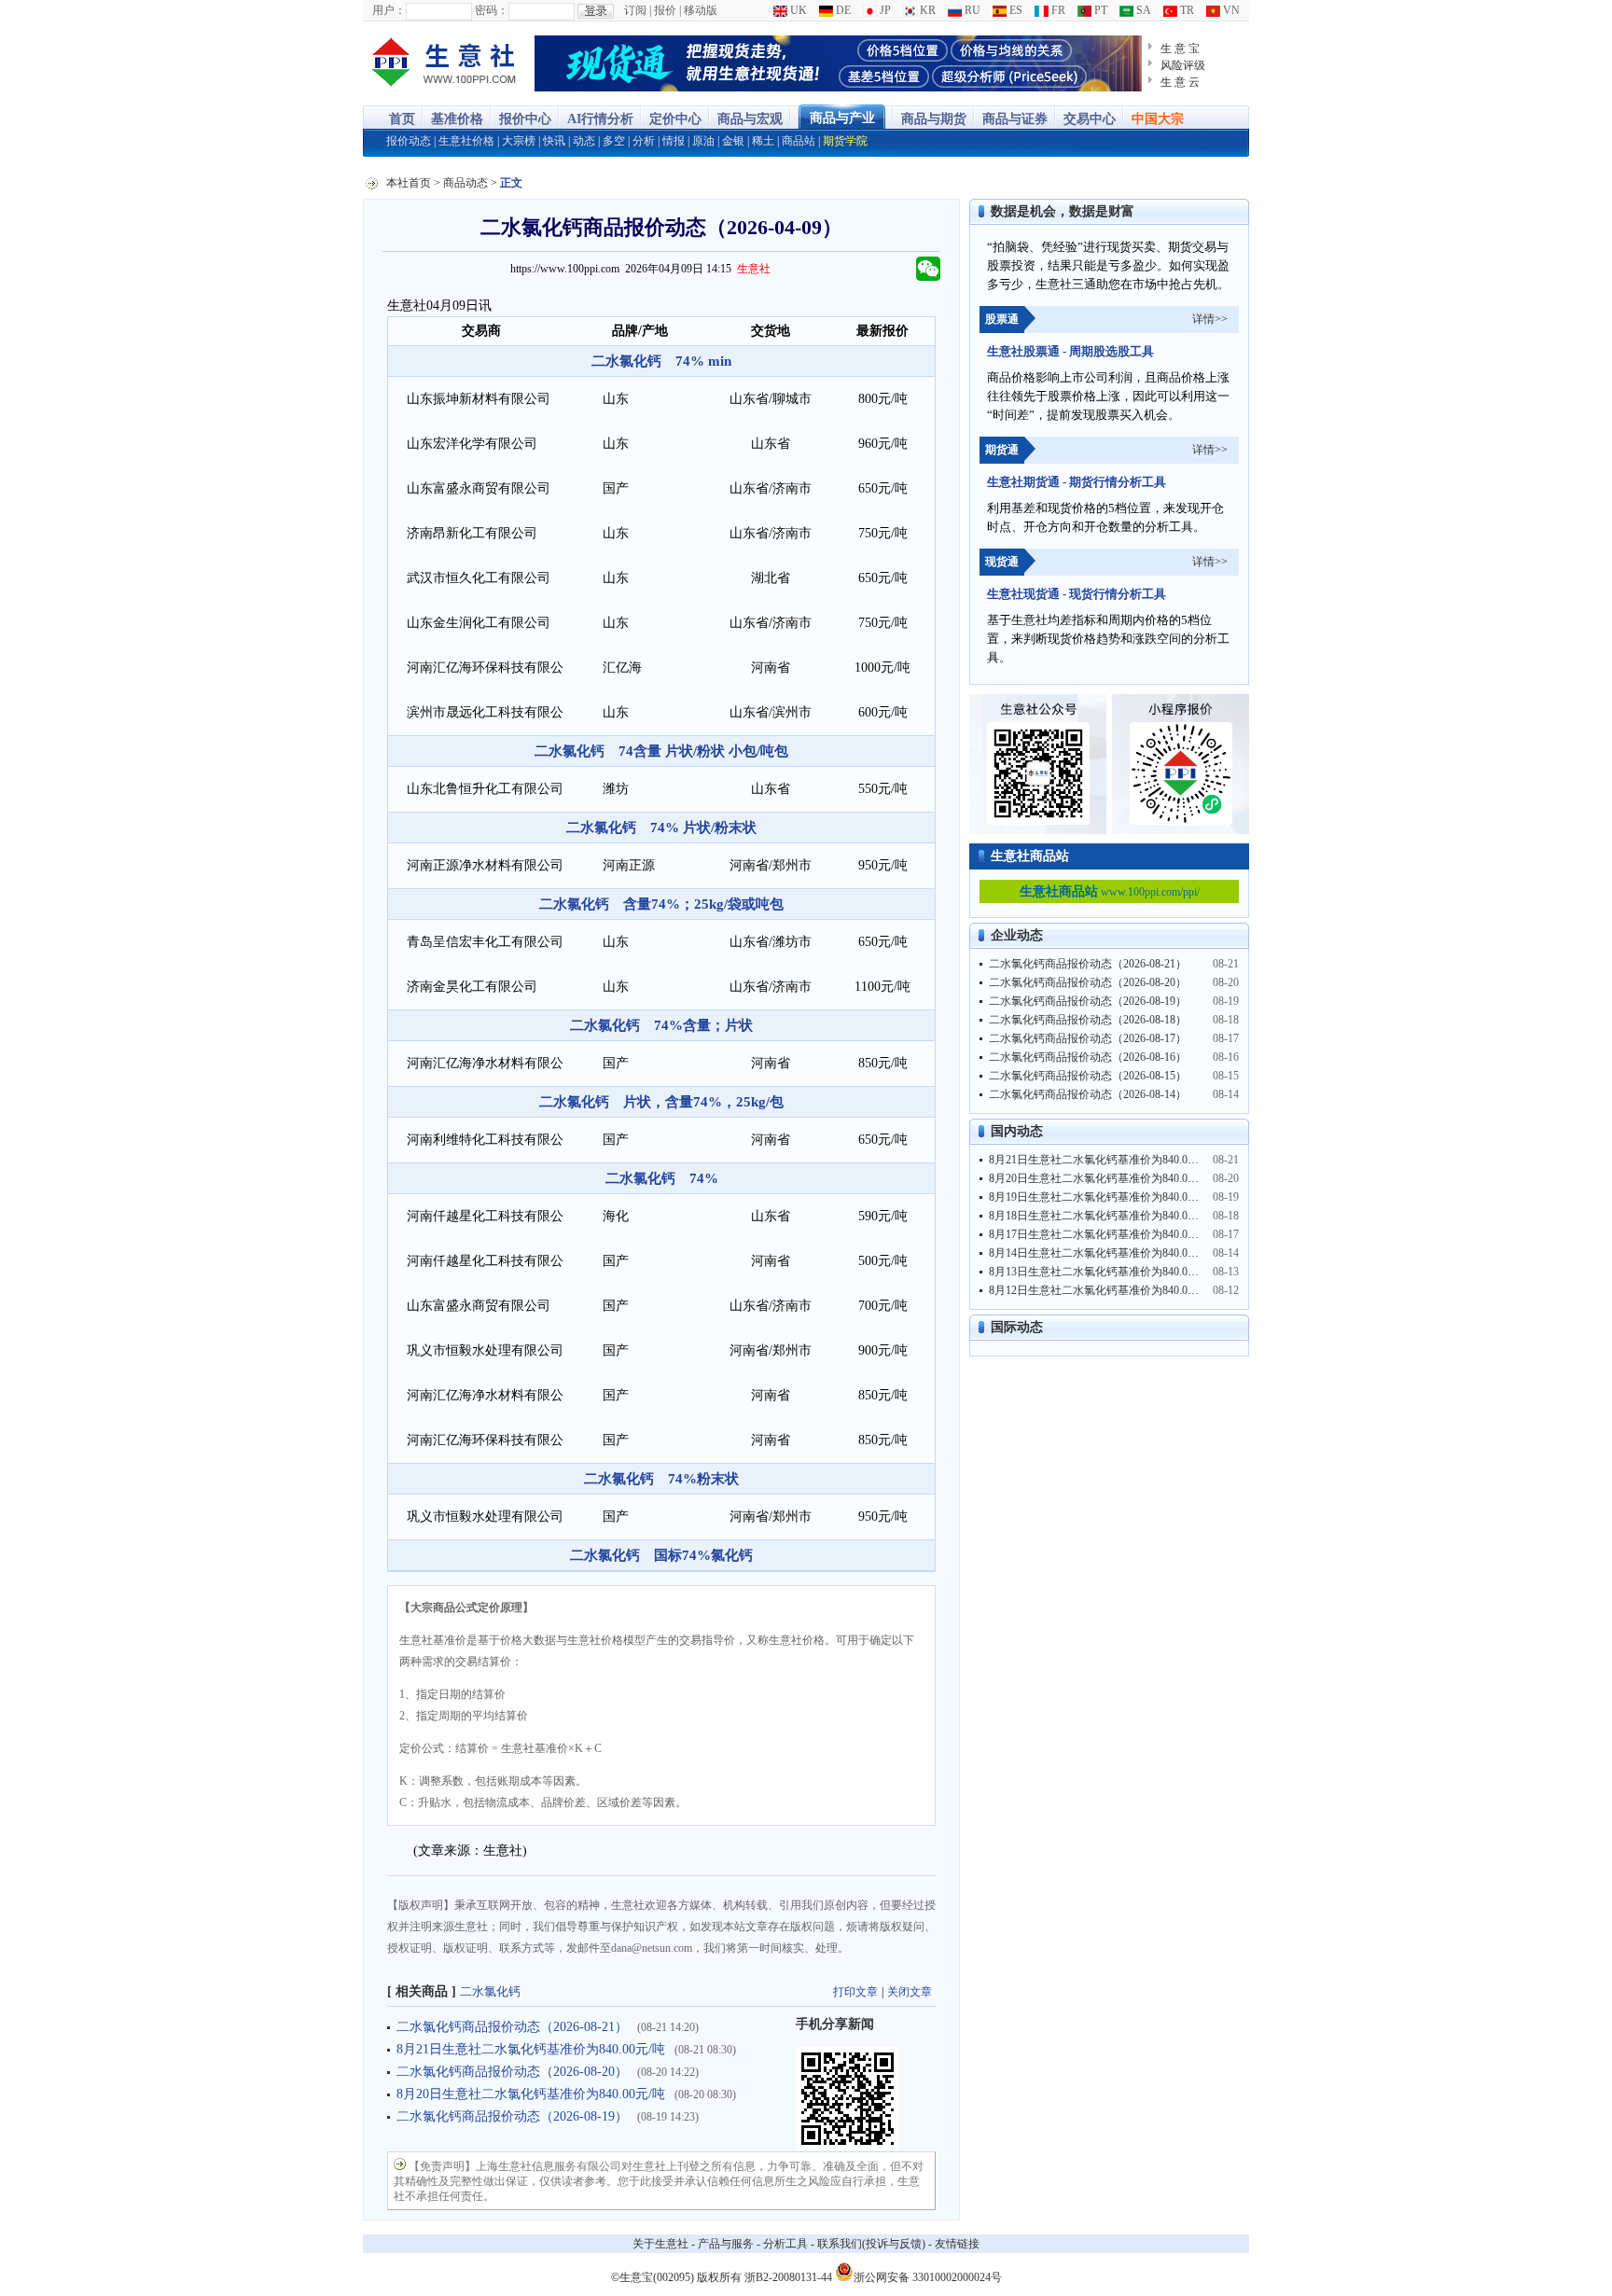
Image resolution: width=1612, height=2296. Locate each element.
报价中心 (525, 119)
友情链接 (957, 2244)
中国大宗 (1158, 119)
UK (797, 10)
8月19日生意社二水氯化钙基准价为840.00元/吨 (1104, 1197)
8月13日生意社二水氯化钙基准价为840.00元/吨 (1104, 1272)
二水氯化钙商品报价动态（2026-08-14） (1088, 1094)
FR (1057, 10)
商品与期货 (934, 119)
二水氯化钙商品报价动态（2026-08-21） (512, 2027)
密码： (492, 10)
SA (1142, 10)
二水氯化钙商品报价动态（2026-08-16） (1088, 1057)
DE (842, 10)
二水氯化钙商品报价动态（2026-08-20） (512, 2072)
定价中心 (675, 119)
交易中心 (1090, 119)
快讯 (554, 141)
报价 (665, 10)
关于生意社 (660, 2244)
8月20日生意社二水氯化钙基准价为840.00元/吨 (531, 2094)
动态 (584, 141)
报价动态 (409, 141)
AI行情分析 (600, 119)
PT (1099, 10)
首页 (402, 119)
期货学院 (845, 141)
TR (1186, 10)
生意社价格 (466, 141)
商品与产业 (842, 118)
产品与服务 (726, 2244)
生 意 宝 (1180, 49)
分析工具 (785, 2244)
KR (926, 10)
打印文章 (855, 1992)
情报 (674, 141)
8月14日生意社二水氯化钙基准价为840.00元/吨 (1104, 1253)
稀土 (763, 141)
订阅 (635, 10)
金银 (733, 141)
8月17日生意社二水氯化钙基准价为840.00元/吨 (1104, 1234)
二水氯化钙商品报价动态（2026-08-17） (1088, 1038)
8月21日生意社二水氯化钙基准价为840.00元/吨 (531, 2049)
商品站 (799, 141)
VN (1230, 10)
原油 (703, 141)
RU (971, 10)
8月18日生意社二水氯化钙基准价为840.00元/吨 (1104, 1216)
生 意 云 (1180, 82)
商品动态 (466, 183)
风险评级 (1183, 65)
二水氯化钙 (490, 1991)
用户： (389, 10)
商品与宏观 (750, 119)
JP (884, 10)
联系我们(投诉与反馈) (871, 2244)
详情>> (1210, 319)
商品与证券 (1015, 119)
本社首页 (409, 183)
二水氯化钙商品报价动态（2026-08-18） (1088, 1020)
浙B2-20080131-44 (788, 2277)
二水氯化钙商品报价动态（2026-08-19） (512, 2116)
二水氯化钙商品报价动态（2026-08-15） (1088, 1076)
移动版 (701, 10)
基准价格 (457, 119)
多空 (614, 141)
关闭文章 (910, 1992)
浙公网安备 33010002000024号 (928, 2276)
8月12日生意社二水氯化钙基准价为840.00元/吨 (1104, 1290)
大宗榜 (519, 141)
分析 (644, 141)
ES (1014, 10)
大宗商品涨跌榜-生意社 (445, 63)
